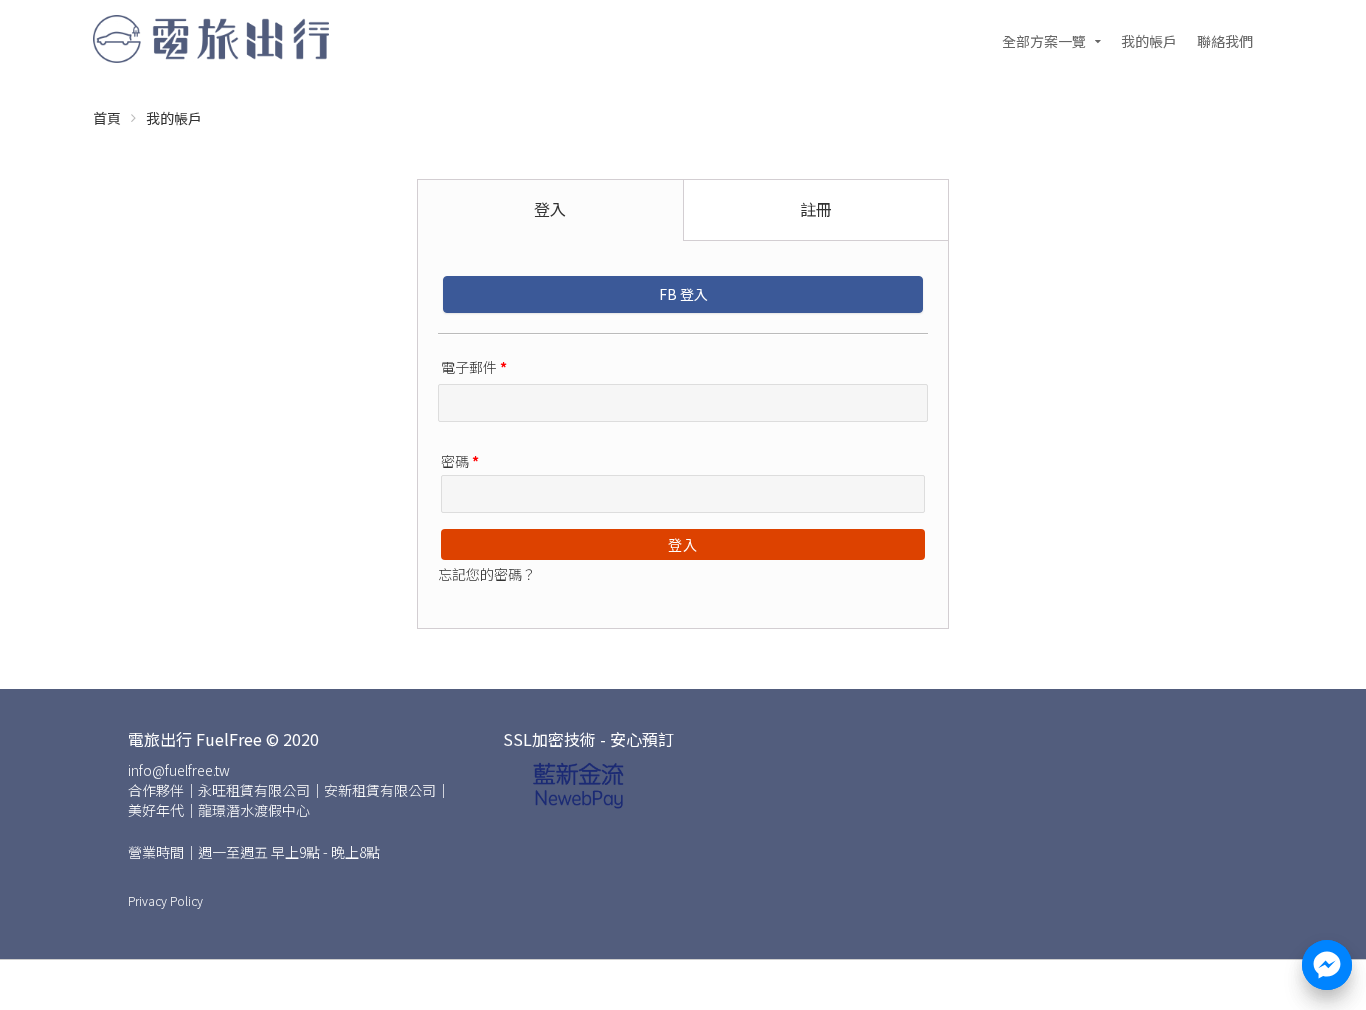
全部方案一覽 (1044, 41)
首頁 (107, 118)
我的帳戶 (1149, 41)
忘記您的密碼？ (487, 574)
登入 (683, 545)
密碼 (460, 461)
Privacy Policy (165, 900)
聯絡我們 (1225, 41)
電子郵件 (474, 367)
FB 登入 (683, 294)
